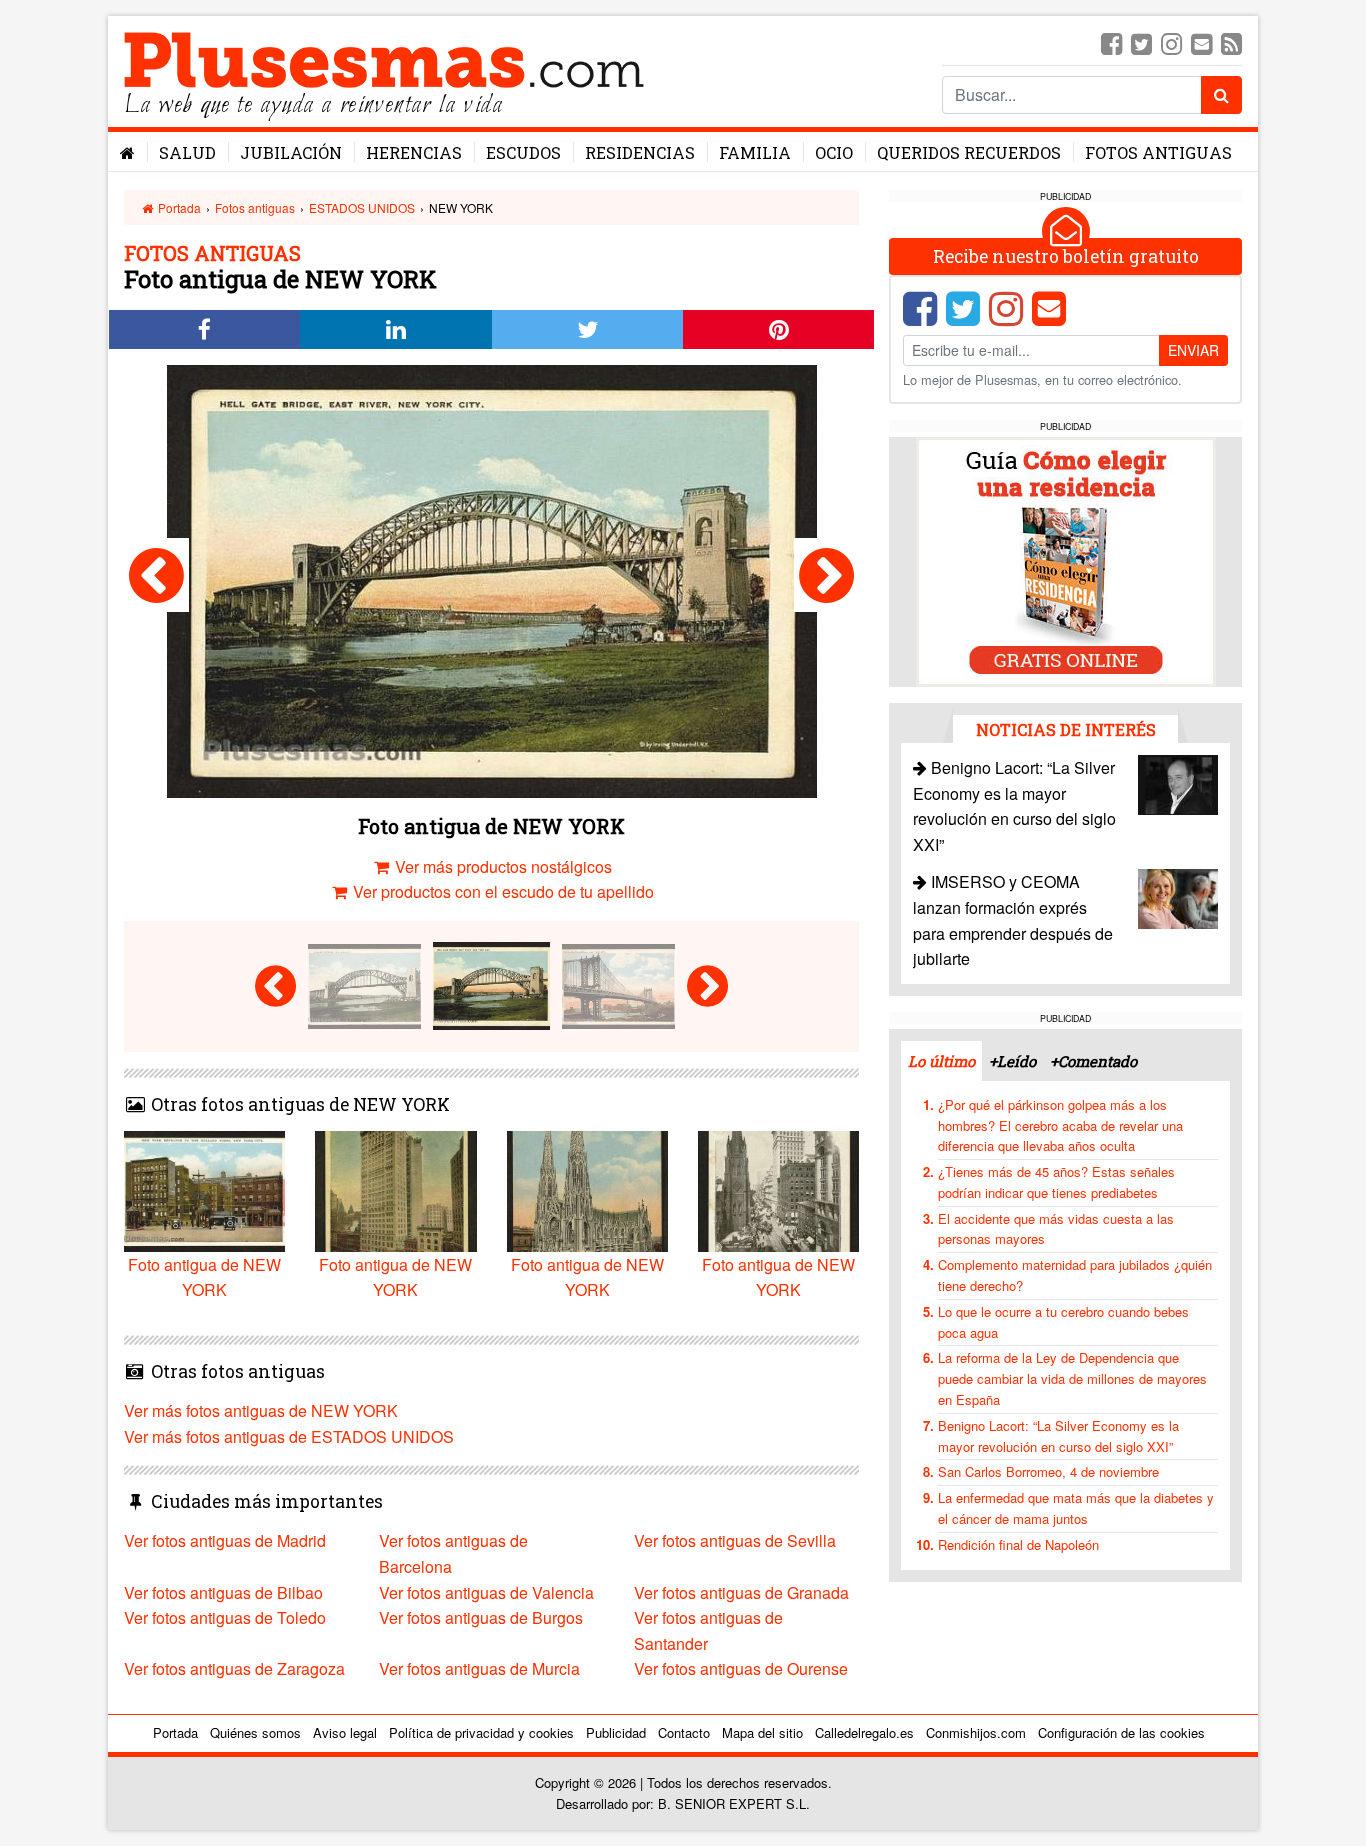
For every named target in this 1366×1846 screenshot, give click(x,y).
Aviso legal (345, 1732)
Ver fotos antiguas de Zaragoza (234, 1668)
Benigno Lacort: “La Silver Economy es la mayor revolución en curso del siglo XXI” (1058, 1436)
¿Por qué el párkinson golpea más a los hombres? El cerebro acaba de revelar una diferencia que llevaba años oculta (1060, 1125)
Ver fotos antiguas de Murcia (479, 1668)
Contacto (684, 1732)
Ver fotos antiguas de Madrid (225, 1540)
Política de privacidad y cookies (481, 1732)
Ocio (834, 152)
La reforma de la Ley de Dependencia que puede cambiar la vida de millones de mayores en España (1072, 1378)
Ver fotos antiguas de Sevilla (735, 1540)
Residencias (640, 152)
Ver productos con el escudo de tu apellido (501, 891)
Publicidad (616, 1732)
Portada (178, 207)
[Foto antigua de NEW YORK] (156, 575)
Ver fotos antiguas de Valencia (486, 1592)
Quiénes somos (255, 1732)
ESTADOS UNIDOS (362, 207)
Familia (755, 152)
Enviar (1193, 350)
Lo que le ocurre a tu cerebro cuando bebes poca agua (1063, 1322)
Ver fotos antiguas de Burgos (481, 1617)
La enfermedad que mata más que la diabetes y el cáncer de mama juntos (1076, 1508)
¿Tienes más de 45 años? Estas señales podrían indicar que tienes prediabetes (1056, 1182)
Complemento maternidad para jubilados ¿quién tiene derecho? (1075, 1275)
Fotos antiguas (1158, 152)
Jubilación (291, 152)
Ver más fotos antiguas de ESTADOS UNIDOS (289, 1436)
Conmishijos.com (976, 1732)
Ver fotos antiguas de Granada (741, 1592)
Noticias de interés (1066, 729)
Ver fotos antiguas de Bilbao (223, 1592)
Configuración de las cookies (1121, 1732)
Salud (187, 152)
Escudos (523, 152)
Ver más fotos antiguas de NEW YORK (261, 1410)
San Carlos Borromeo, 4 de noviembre (1048, 1471)
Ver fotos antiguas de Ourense (741, 1668)
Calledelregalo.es (864, 1732)
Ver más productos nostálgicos (501, 866)
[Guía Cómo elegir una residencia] (1066, 560)
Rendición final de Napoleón (1018, 1544)
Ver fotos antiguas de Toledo (225, 1617)
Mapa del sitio (762, 1732)
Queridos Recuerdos (969, 152)
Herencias (414, 152)
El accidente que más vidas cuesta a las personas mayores (1056, 1229)
